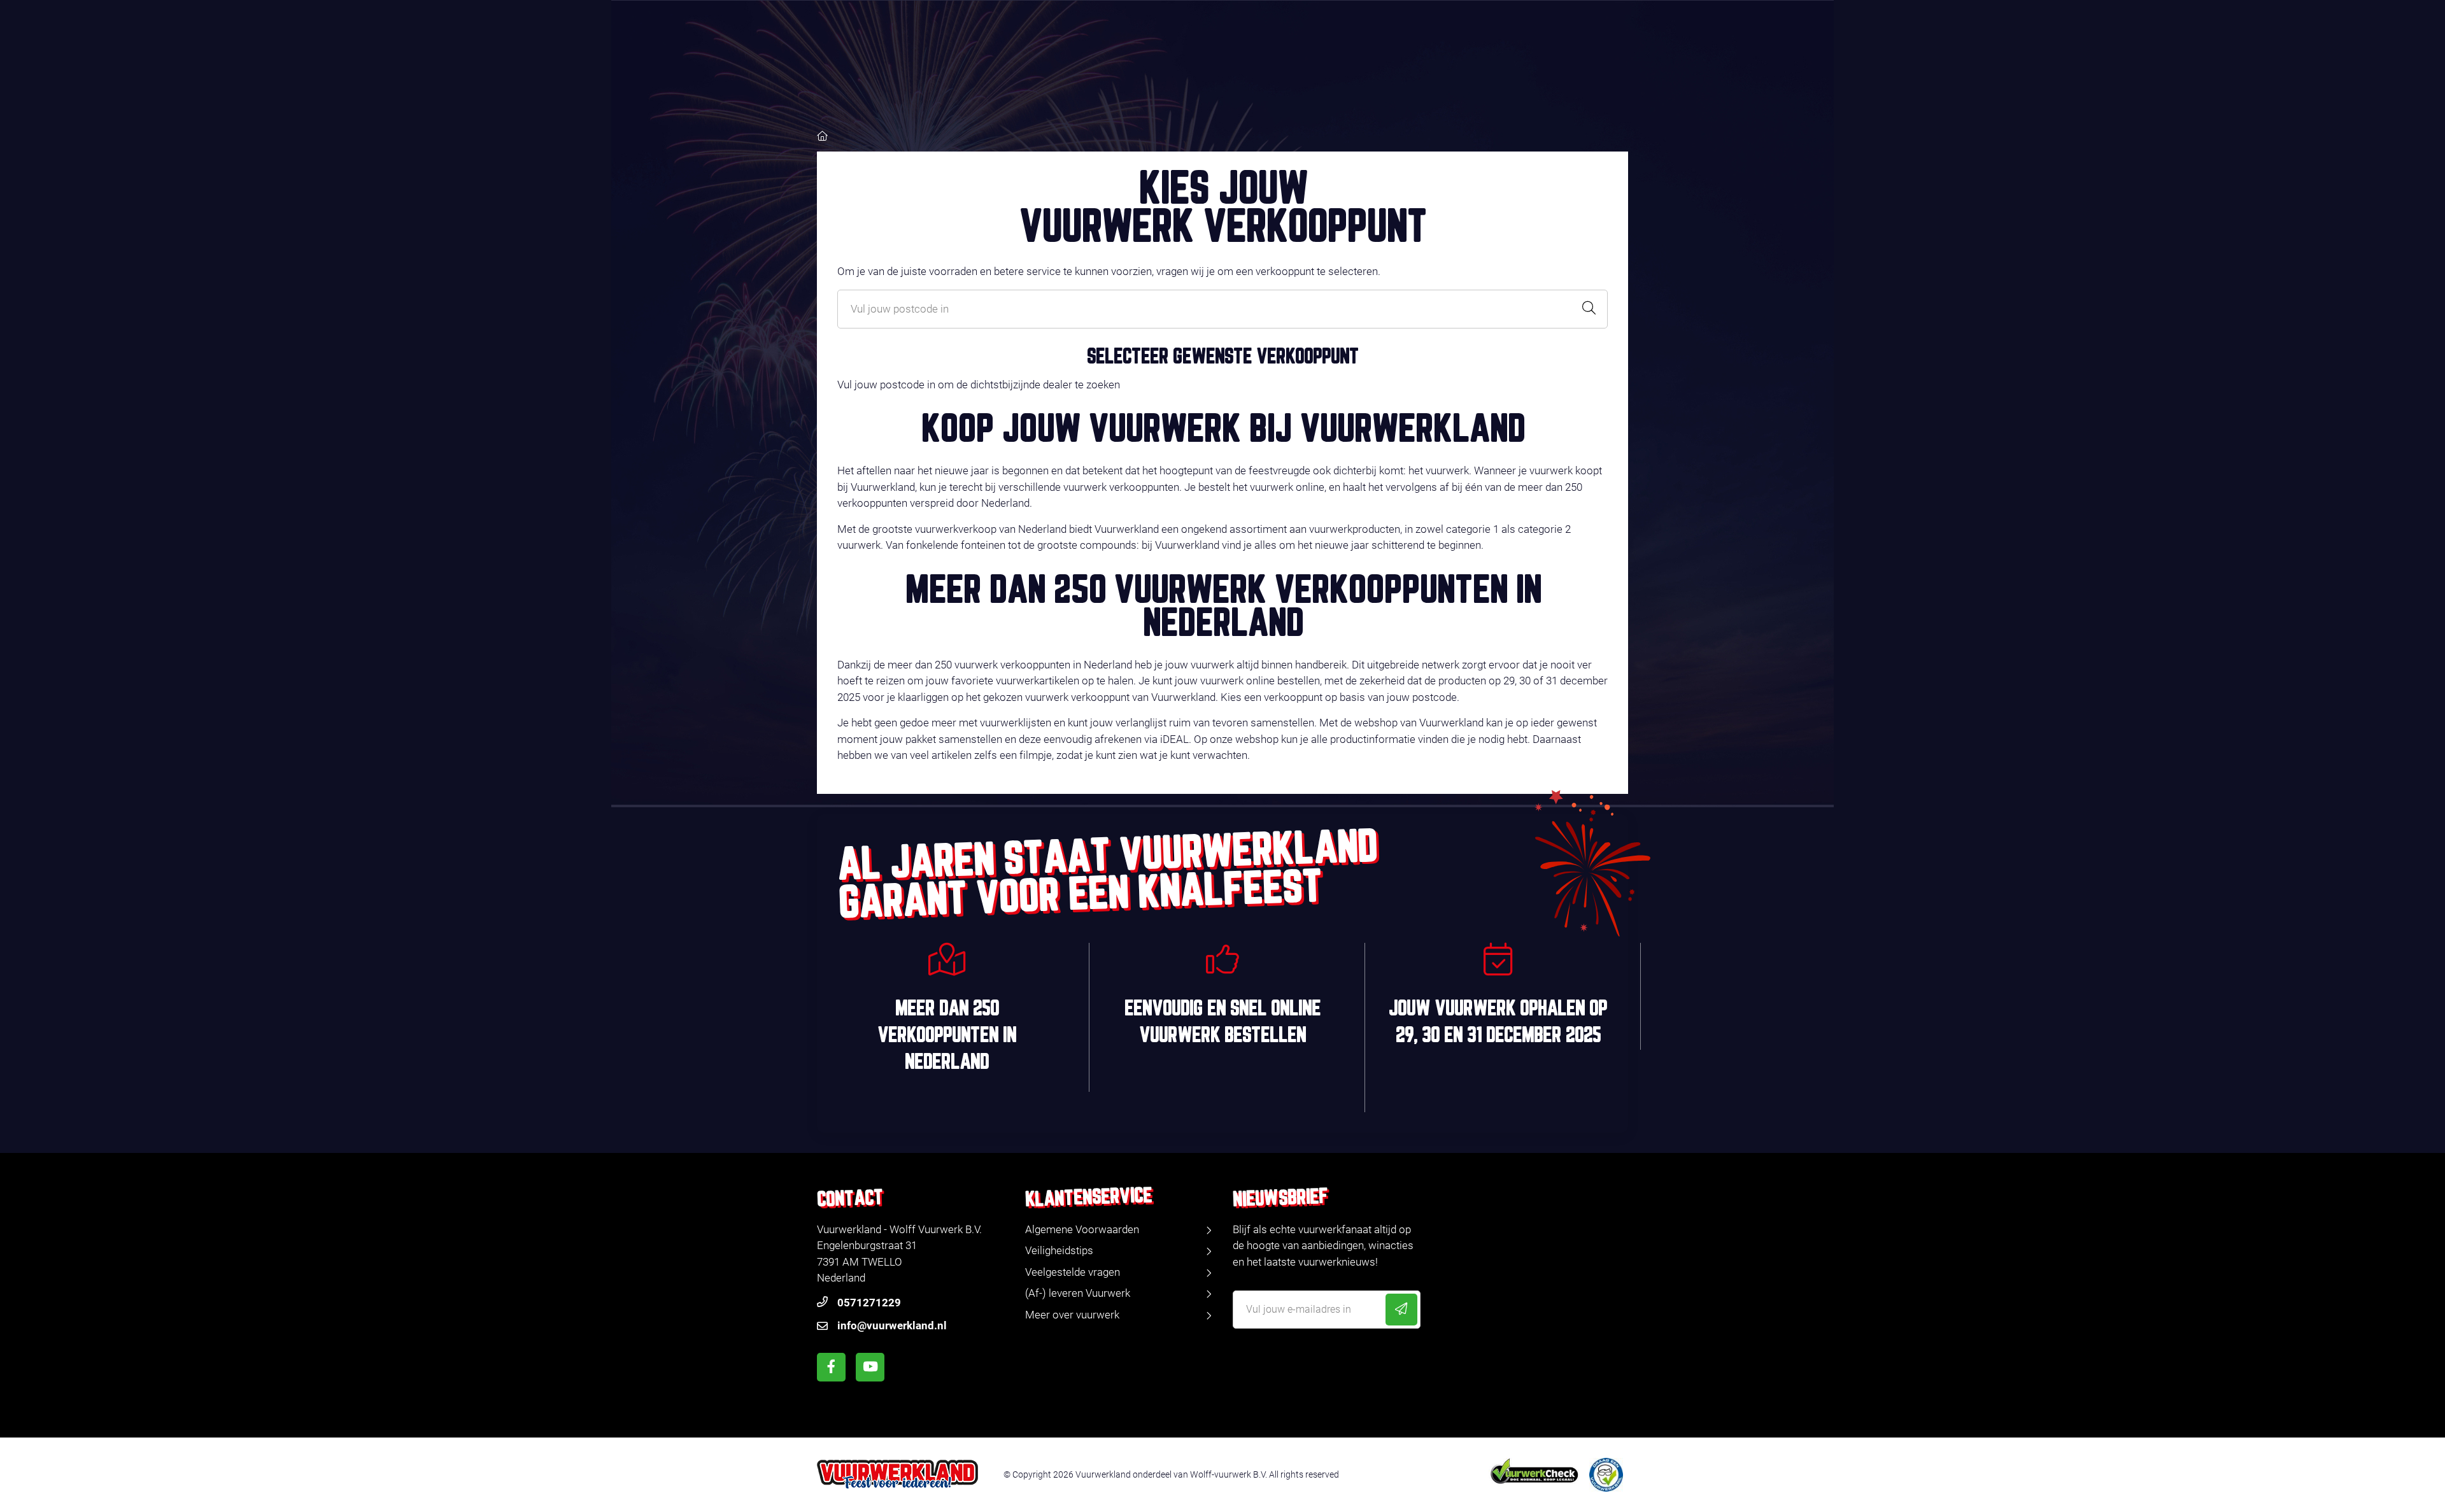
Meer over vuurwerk (1072, 1315)
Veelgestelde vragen (1073, 1272)
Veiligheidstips (1059, 1250)
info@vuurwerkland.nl (892, 1325)
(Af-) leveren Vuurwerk (1078, 1293)
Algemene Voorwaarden (1082, 1229)
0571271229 (869, 1303)
